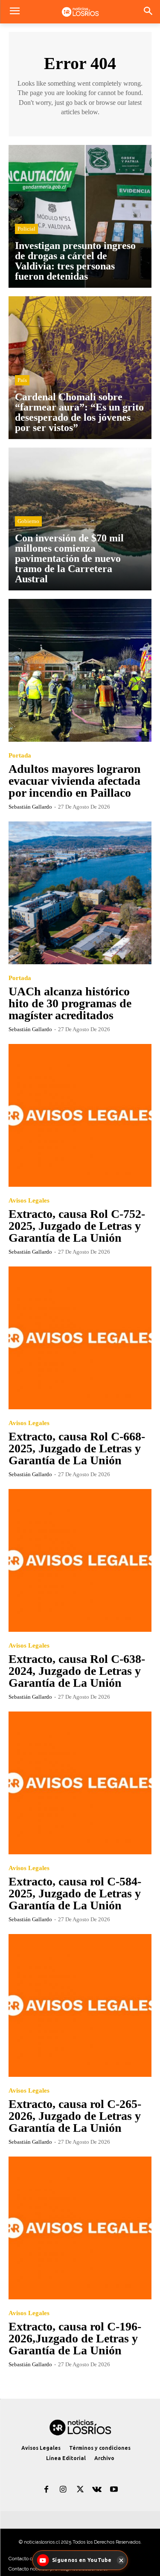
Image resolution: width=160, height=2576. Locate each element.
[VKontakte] (97, 2490)
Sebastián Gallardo (30, 807)
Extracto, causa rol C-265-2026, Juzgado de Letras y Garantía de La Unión (75, 2116)
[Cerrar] (121, 2560)
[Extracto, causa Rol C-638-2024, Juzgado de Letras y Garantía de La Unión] (80, 1560)
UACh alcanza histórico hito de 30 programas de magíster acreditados (70, 1003)
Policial (26, 229)
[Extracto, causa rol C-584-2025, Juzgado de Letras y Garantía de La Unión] (80, 1783)
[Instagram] (63, 2490)
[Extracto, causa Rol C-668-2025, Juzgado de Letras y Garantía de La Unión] (80, 1338)
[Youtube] (114, 2490)
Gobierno (28, 521)
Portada (20, 756)
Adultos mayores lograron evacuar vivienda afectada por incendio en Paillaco (75, 781)
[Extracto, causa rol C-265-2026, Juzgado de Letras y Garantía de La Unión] (80, 2005)
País (22, 380)
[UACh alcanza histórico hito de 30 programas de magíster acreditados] (80, 893)
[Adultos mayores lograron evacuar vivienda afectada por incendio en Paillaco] (80, 670)
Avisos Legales (29, 1201)
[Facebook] (47, 2490)
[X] (80, 2490)
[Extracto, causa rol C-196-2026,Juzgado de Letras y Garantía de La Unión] (80, 2228)
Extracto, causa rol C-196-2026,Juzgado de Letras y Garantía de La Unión (75, 2338)
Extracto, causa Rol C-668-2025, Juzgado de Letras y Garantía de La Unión (77, 1448)
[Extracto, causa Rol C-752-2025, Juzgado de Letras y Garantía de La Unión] (80, 1115)
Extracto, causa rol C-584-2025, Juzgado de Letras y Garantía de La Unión (75, 1893)
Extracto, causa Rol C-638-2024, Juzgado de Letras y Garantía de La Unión (77, 1671)
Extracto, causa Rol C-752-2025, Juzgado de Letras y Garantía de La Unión (77, 1226)
